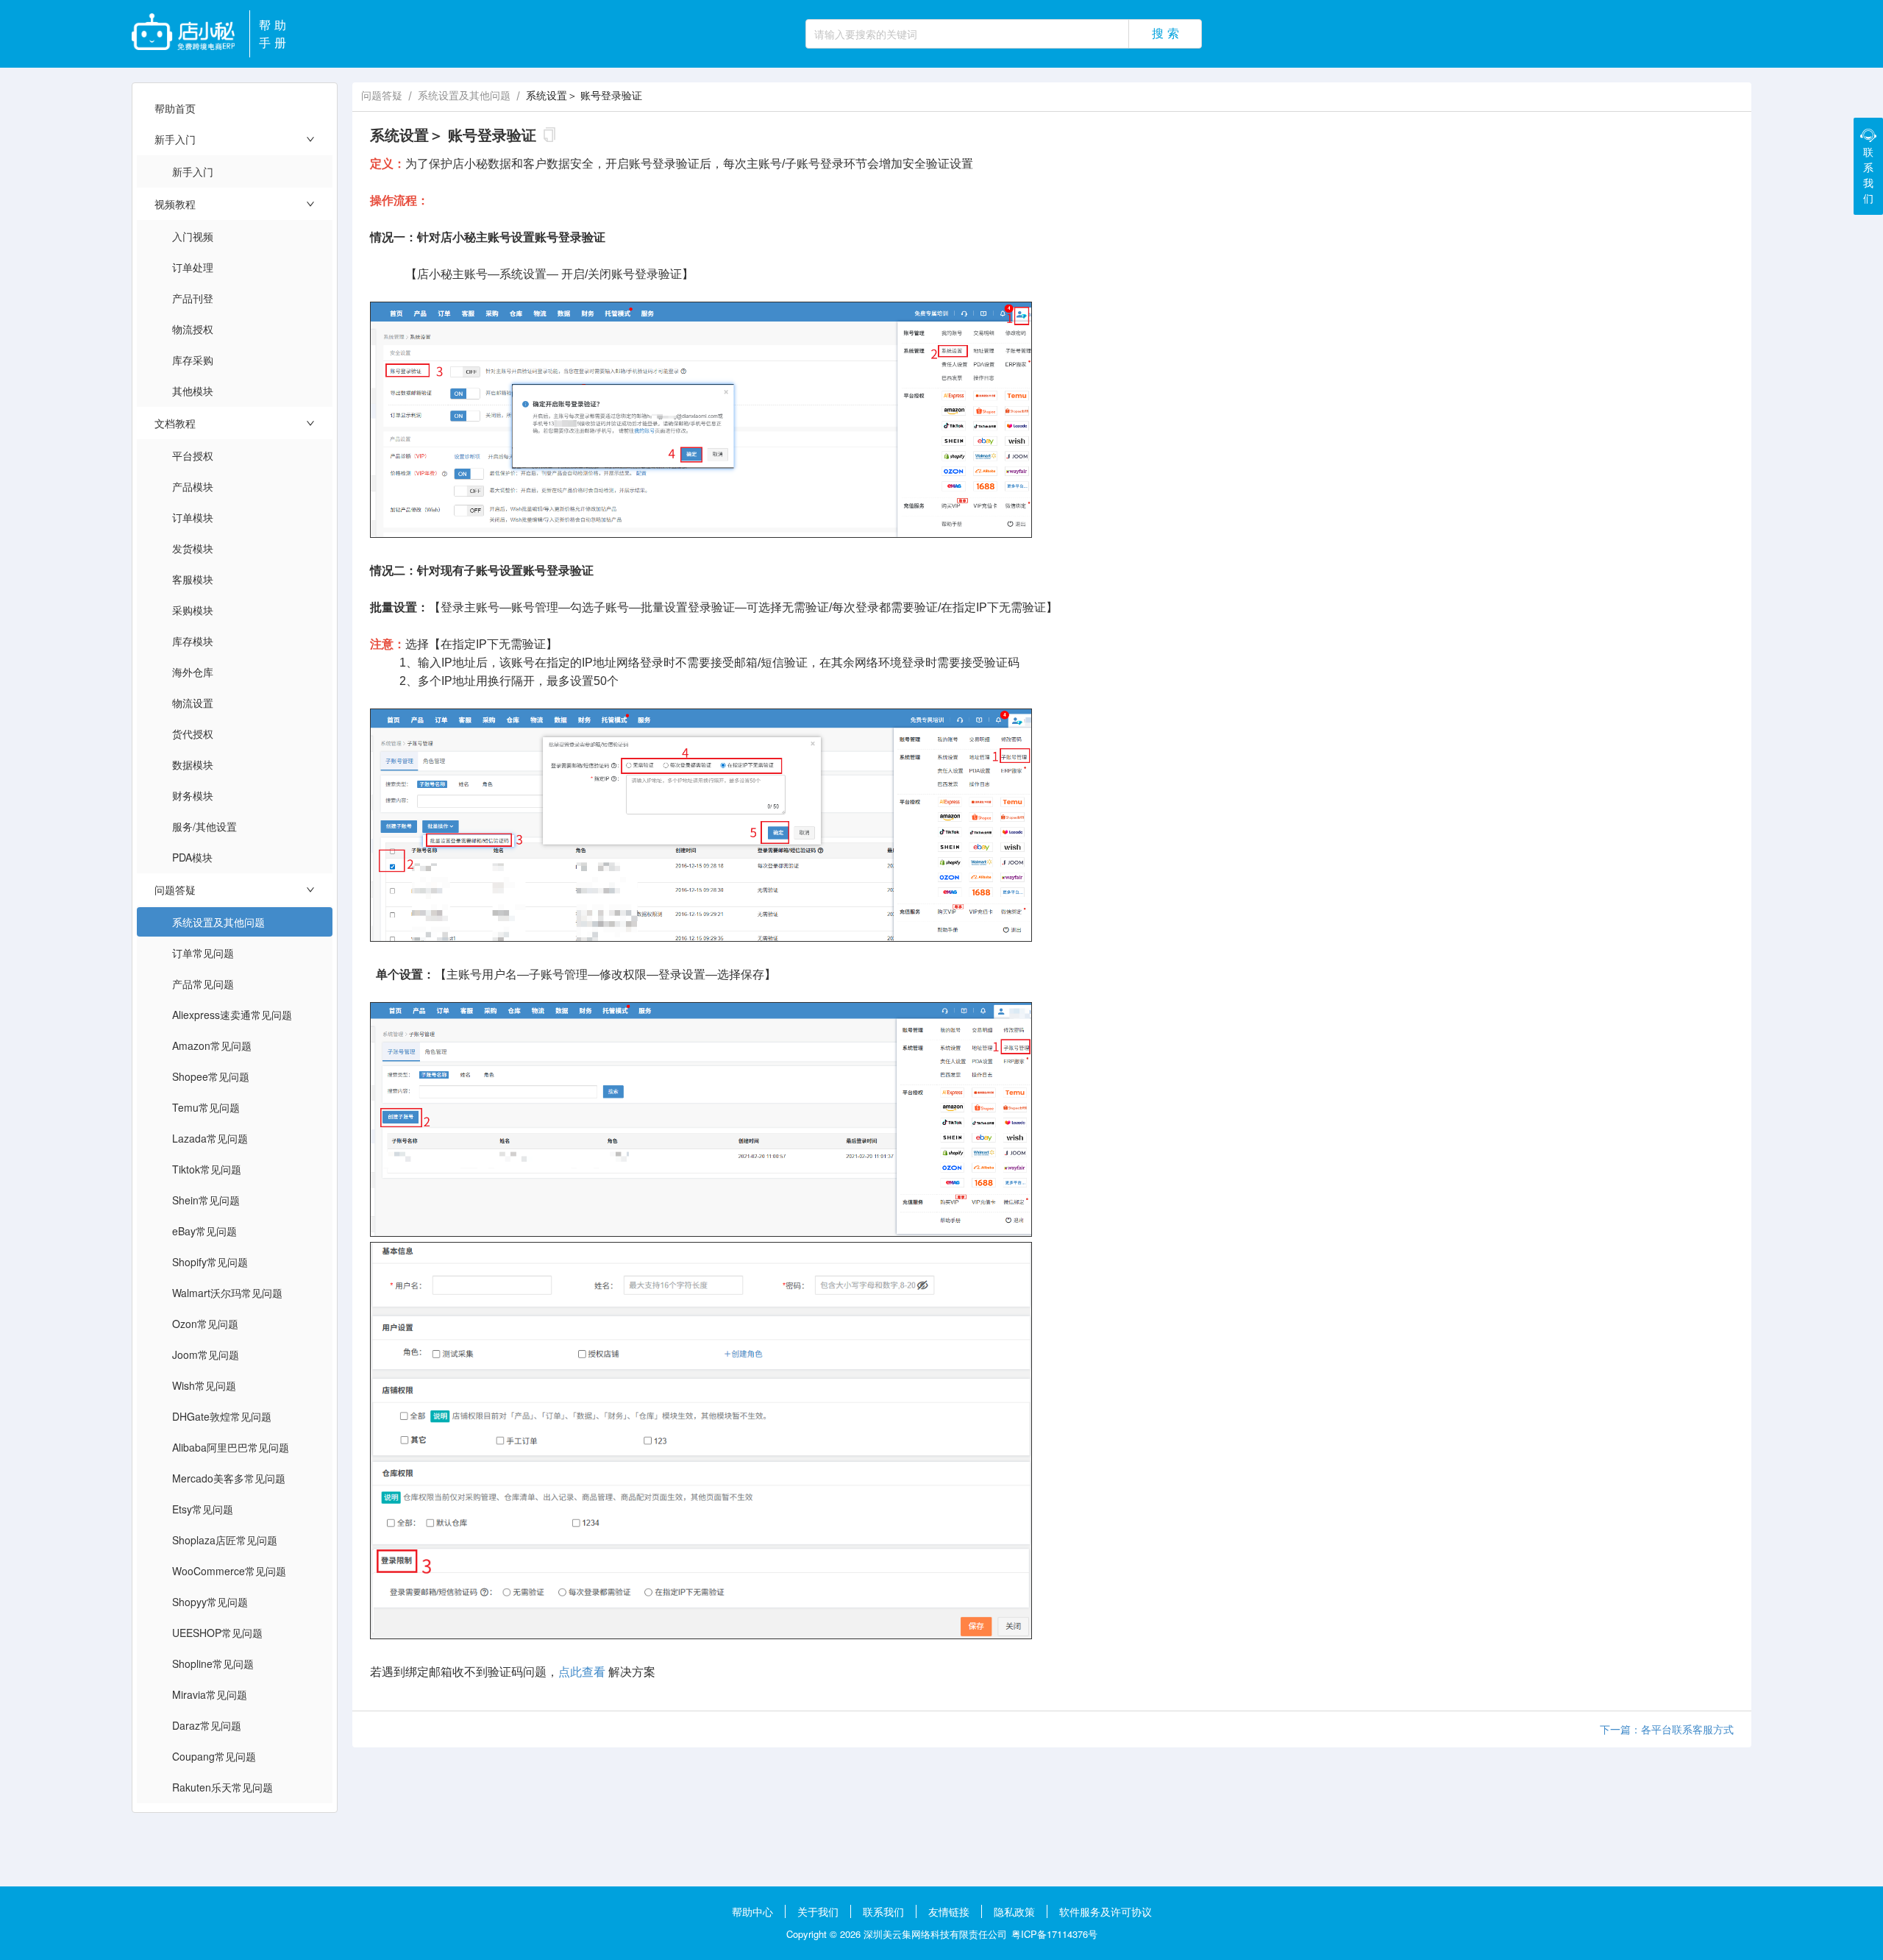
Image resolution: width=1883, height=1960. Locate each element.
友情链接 (949, 1911)
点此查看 (582, 1672)
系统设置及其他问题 (464, 95)
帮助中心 (752, 1911)
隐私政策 (1014, 1911)
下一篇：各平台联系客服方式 (1667, 1729)
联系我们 (883, 1911)
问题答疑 (382, 95)
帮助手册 (274, 33)
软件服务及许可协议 (1106, 1911)
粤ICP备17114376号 (1054, 1934)
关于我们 (818, 1911)
